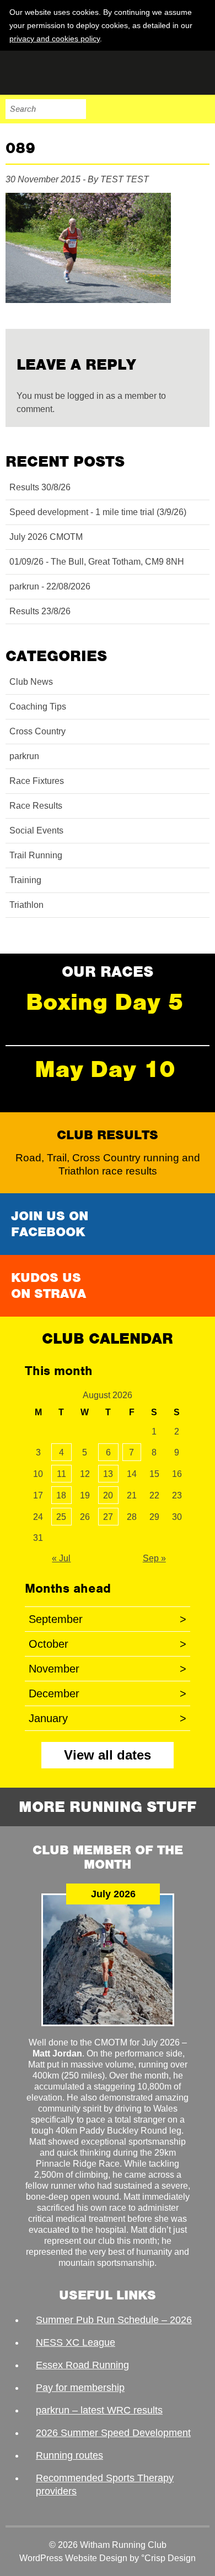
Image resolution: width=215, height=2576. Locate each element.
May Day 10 (105, 1069)
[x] (200, 38)
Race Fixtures (37, 781)
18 (61, 1495)
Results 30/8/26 (40, 487)
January (108, 1718)
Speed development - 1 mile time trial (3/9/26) (98, 512)
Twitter (153, 109)
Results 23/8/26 (40, 611)
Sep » (154, 1558)
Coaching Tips (38, 707)
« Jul (61, 1558)
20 (108, 1495)
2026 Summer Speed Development (113, 2433)
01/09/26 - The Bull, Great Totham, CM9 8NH (97, 562)
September (108, 1619)
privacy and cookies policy (55, 39)
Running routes (69, 2455)
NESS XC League (76, 2342)
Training (25, 880)
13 (108, 1474)
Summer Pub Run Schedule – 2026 (114, 2320)
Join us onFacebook (50, 1224)
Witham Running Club (61, 73)
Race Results (36, 806)
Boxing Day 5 (105, 1002)
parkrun (24, 756)
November (108, 1669)
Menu (200, 109)
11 (61, 1474)
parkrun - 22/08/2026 (50, 586)
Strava (176, 109)
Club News (31, 682)
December (108, 1693)
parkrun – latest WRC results (99, 2410)
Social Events (36, 830)
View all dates (108, 1755)
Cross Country (37, 731)
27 (108, 1517)
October (108, 1644)
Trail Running (36, 855)
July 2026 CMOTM (46, 537)
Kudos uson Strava (49, 1286)
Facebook (130, 109)
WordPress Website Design (73, 2558)
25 (61, 1517)
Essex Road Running (82, 2365)
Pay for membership (80, 2388)
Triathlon (26, 905)
